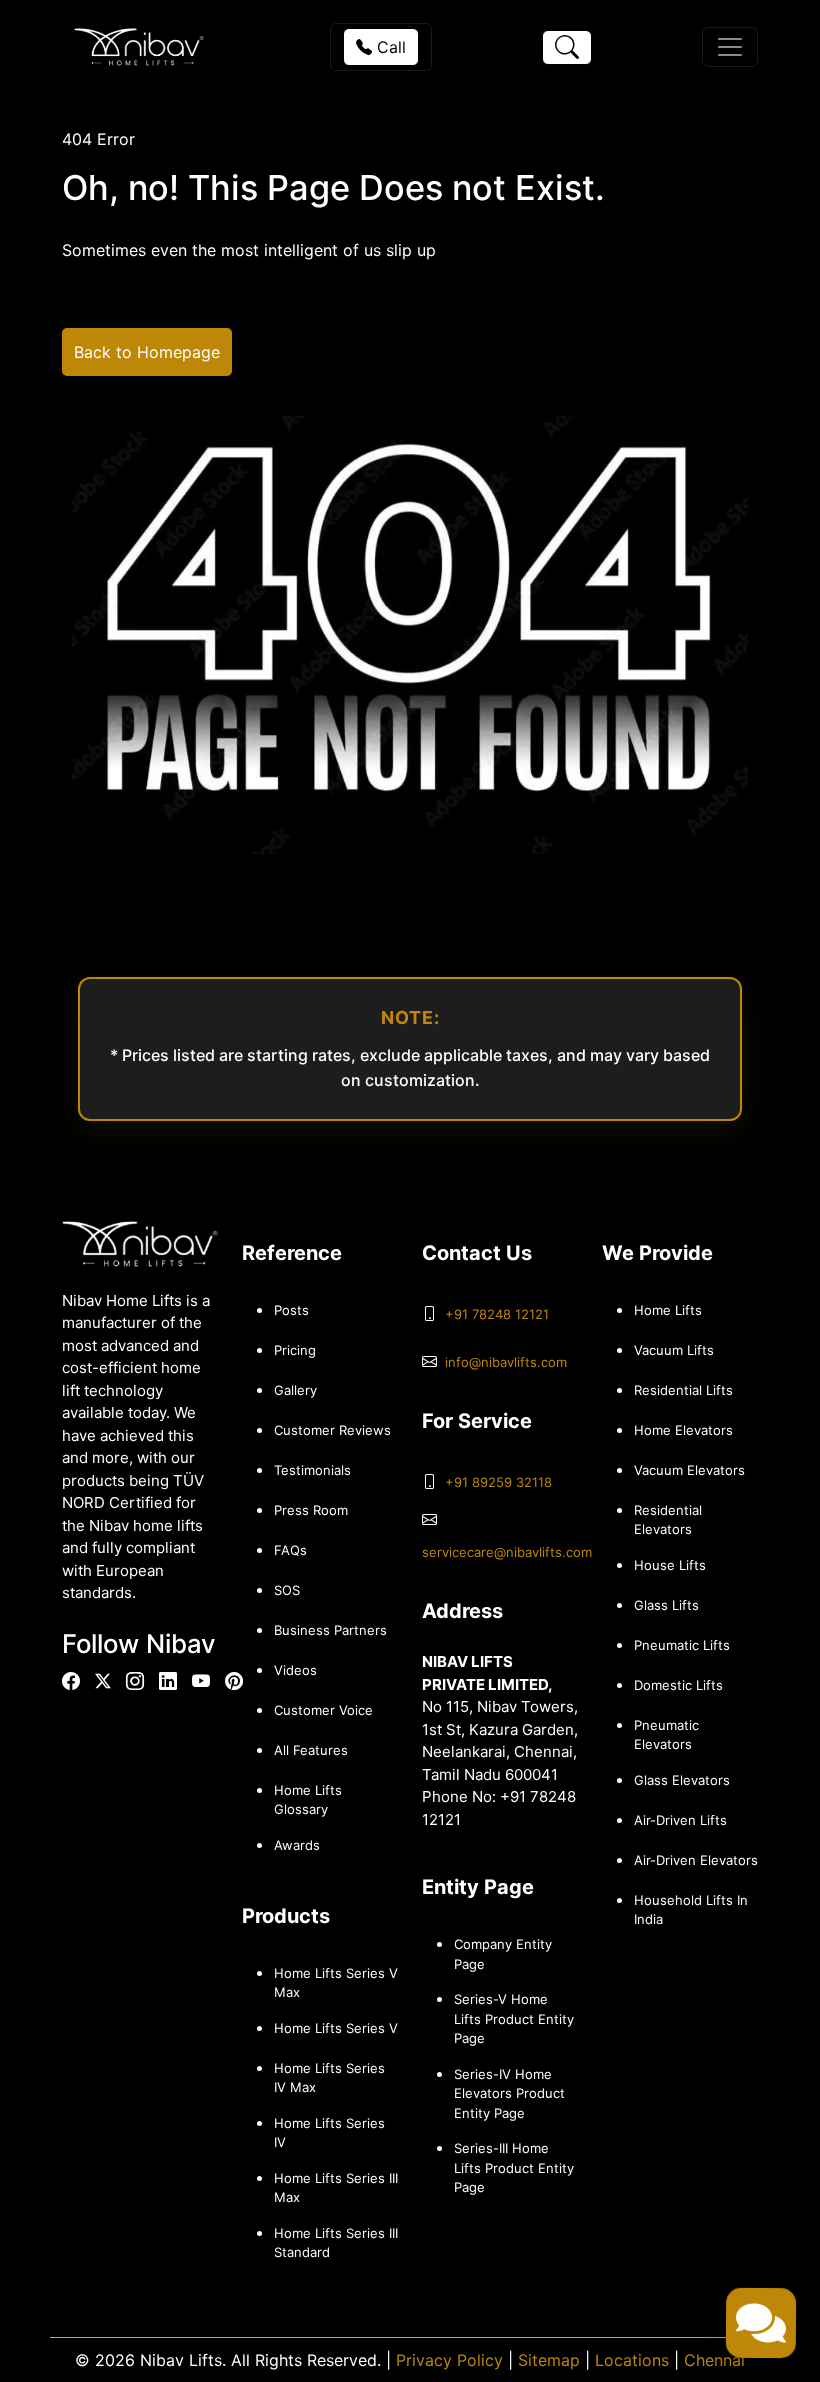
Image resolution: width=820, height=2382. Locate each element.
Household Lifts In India (691, 1910)
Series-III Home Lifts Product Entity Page (514, 2167)
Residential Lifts (683, 1390)
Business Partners (330, 1630)
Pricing (295, 1350)
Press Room (311, 1510)
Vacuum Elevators (689, 1470)
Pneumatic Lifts (682, 1645)
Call (389, 47)
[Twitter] (103, 1681)
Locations (632, 2360)
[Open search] (567, 47)
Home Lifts (668, 1310)
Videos (295, 1670)
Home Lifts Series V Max (336, 1983)
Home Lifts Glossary (308, 1800)
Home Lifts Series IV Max (329, 2078)
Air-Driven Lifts (680, 1820)
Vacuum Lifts (674, 1350)
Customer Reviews (332, 1430)
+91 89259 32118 (498, 1482)
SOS (287, 1590)
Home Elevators (683, 1430)
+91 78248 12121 (497, 1314)
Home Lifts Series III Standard (336, 2243)
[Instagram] (135, 1681)
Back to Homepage (147, 352)
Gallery (295, 1390)
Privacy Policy (449, 2360)
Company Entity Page (503, 1954)
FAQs (290, 1550)
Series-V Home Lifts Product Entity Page (514, 2018)
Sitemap (549, 2360)
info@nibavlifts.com (506, 1362)
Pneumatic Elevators (666, 1735)
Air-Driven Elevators (696, 1860)
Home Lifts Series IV (329, 2133)
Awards (297, 1845)
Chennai (714, 2360)
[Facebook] (71, 1681)
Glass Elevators (682, 1780)
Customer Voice (323, 1710)
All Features (311, 1750)
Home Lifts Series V (336, 2028)
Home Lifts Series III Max (336, 2188)
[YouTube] (201, 1681)
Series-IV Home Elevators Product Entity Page (509, 2093)
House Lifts (670, 1565)
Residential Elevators (668, 1520)
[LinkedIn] (168, 1681)
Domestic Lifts (678, 1685)
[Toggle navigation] (730, 47)
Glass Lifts (666, 1605)
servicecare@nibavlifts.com (507, 1552)
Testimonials (312, 1470)
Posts (291, 1310)
